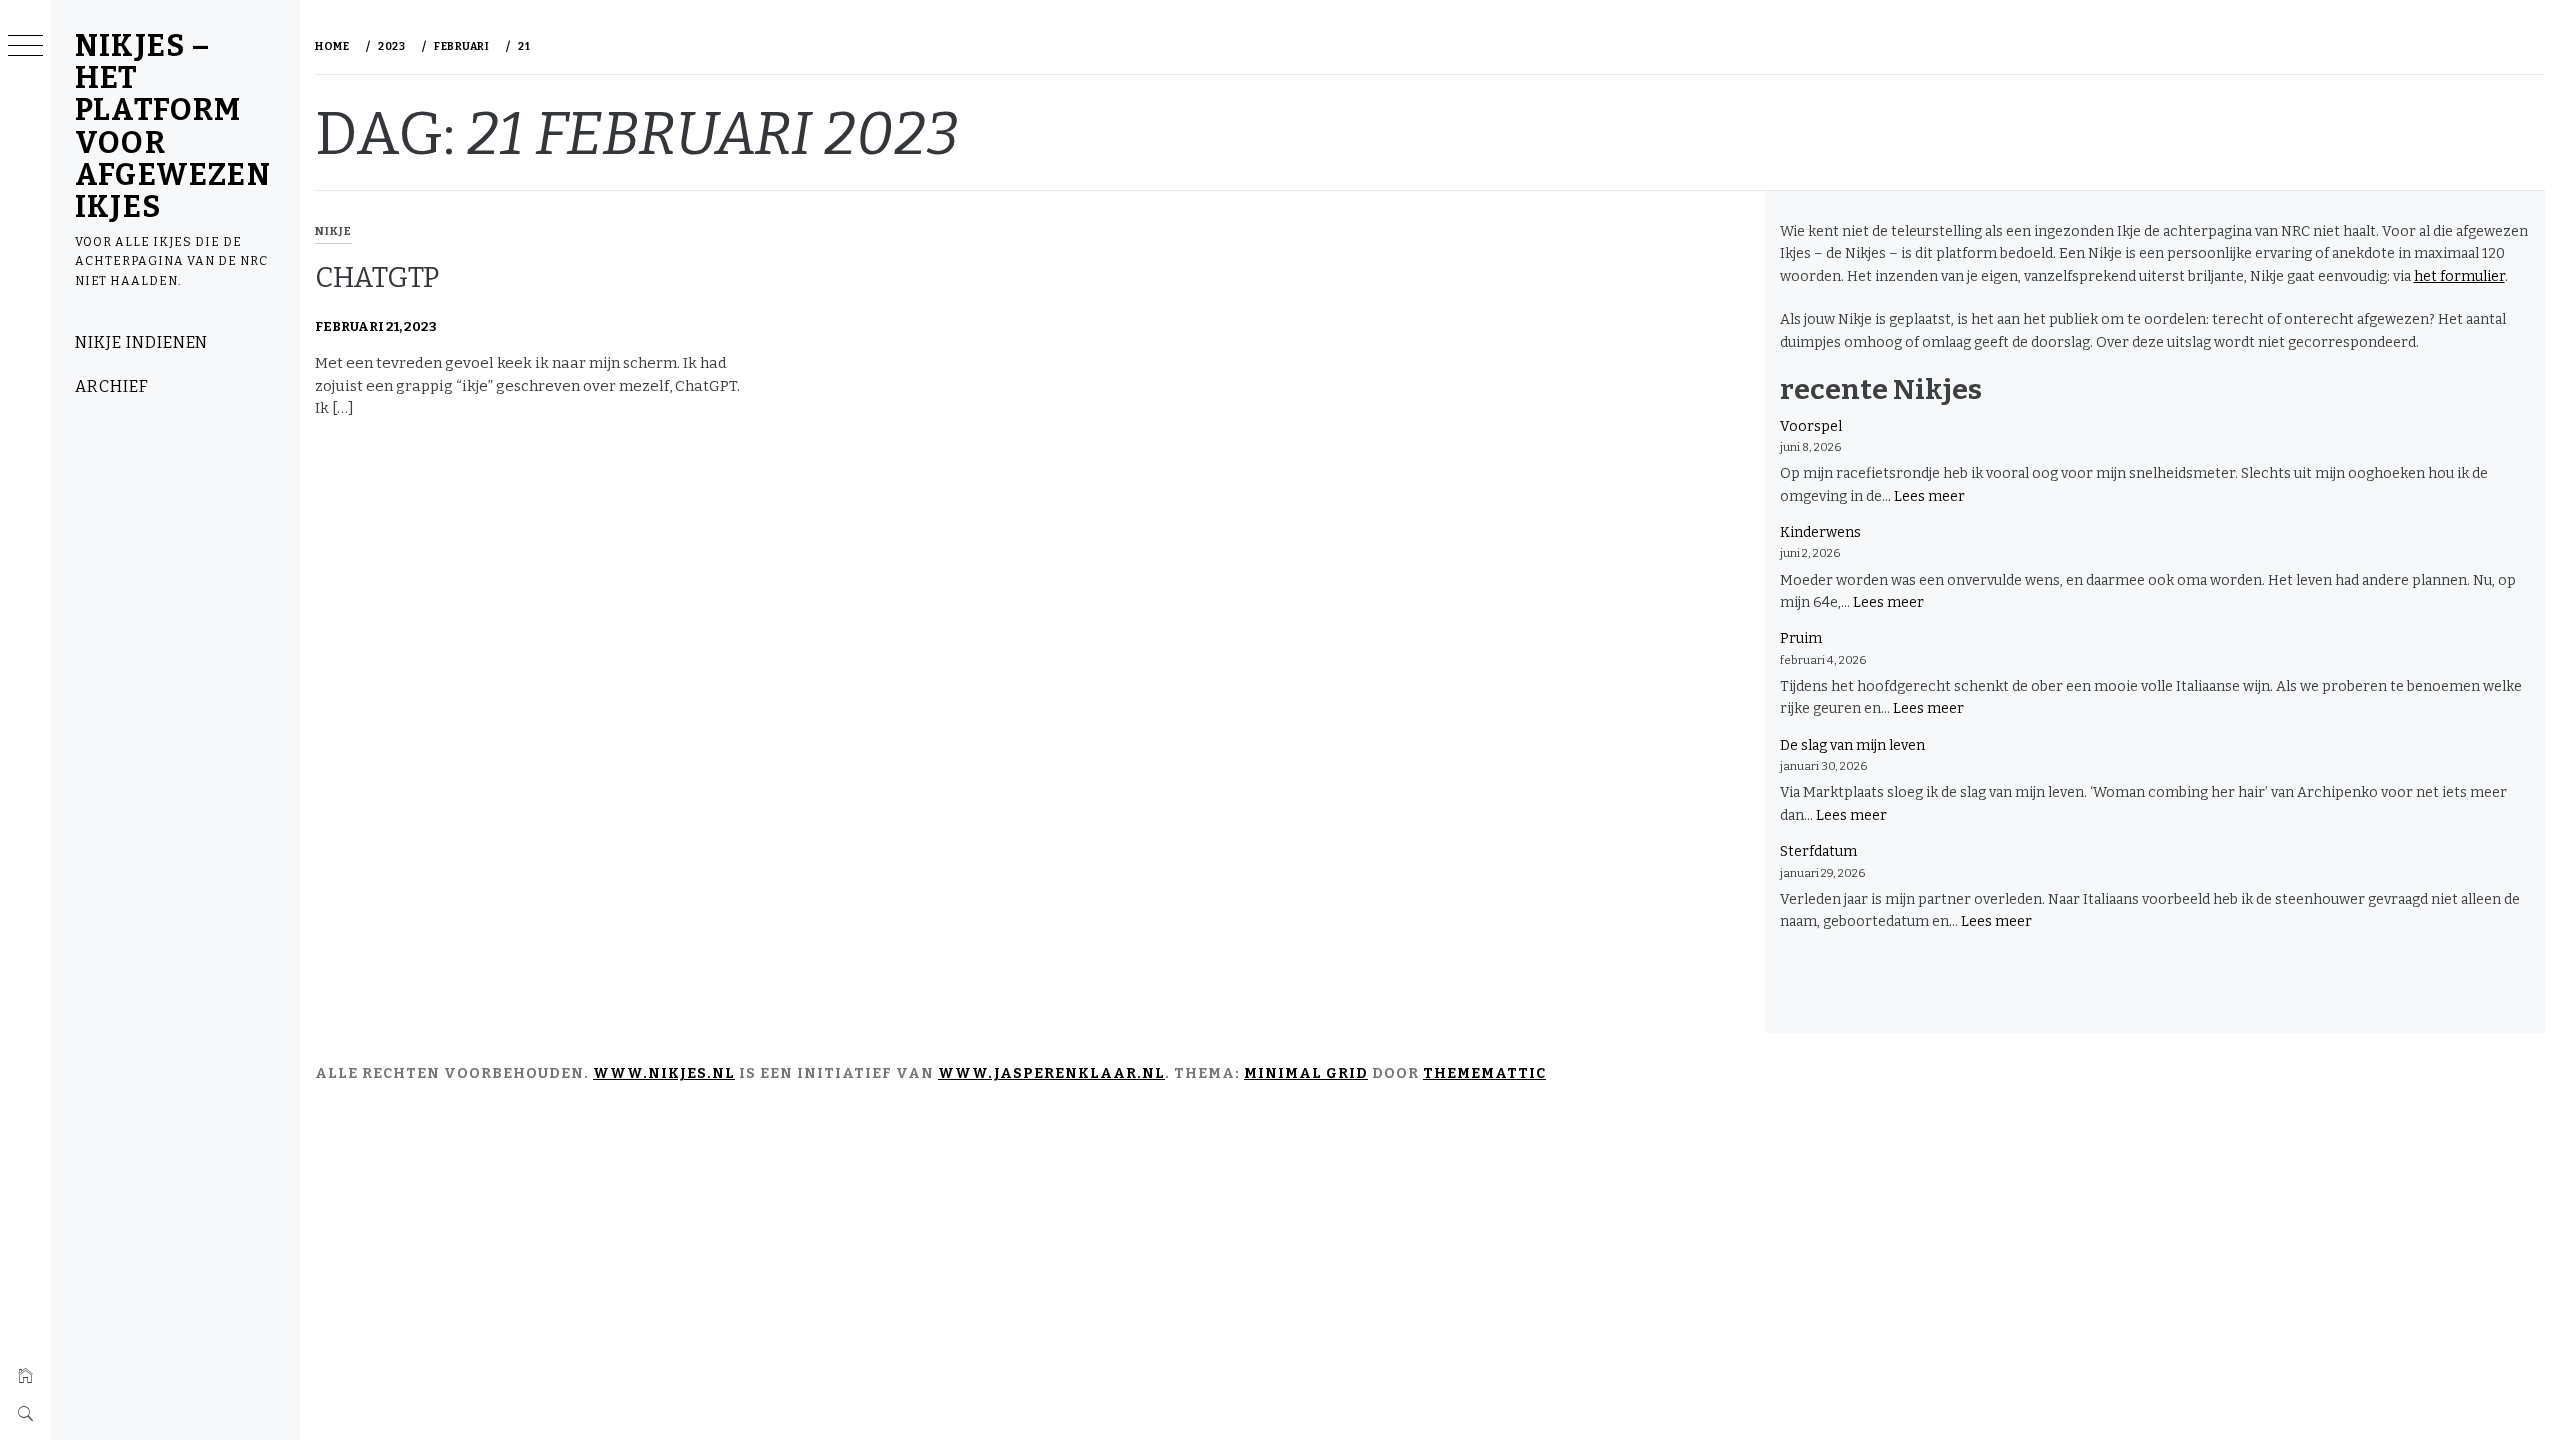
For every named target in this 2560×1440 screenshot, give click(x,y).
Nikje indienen (141, 342)
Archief (112, 386)
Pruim (1801, 638)
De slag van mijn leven (1852, 745)
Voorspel (1811, 426)
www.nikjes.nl (664, 1073)
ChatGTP (377, 277)
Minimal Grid (1306, 1073)
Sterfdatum (1818, 851)
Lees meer (1929, 496)
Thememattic (1484, 1073)
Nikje (333, 231)
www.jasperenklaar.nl (1051, 1073)
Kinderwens (1820, 532)
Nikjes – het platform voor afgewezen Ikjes (173, 126)
